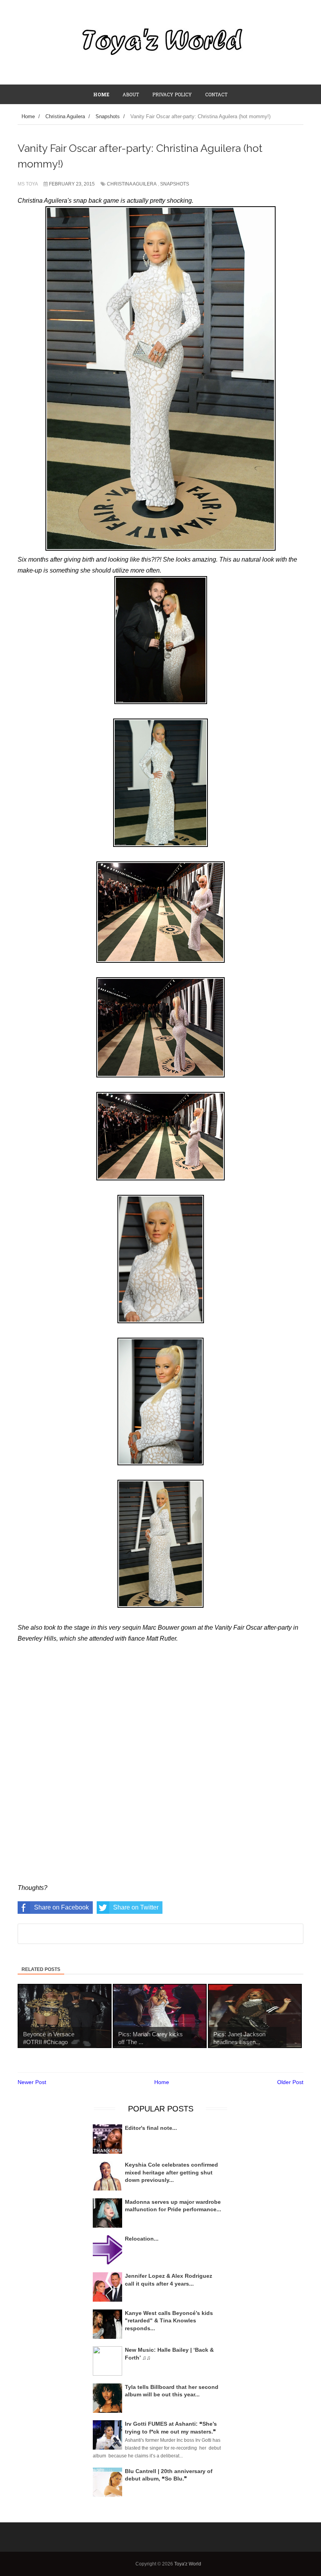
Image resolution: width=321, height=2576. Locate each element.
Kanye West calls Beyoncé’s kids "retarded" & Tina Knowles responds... (169, 2321)
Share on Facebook (61, 1907)
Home (162, 2082)
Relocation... (142, 2239)
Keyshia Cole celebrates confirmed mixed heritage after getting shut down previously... (171, 2172)
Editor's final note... (151, 2128)
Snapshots (175, 184)
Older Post (290, 2082)
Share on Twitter (136, 1907)
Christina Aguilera (132, 184)
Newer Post (32, 2082)
